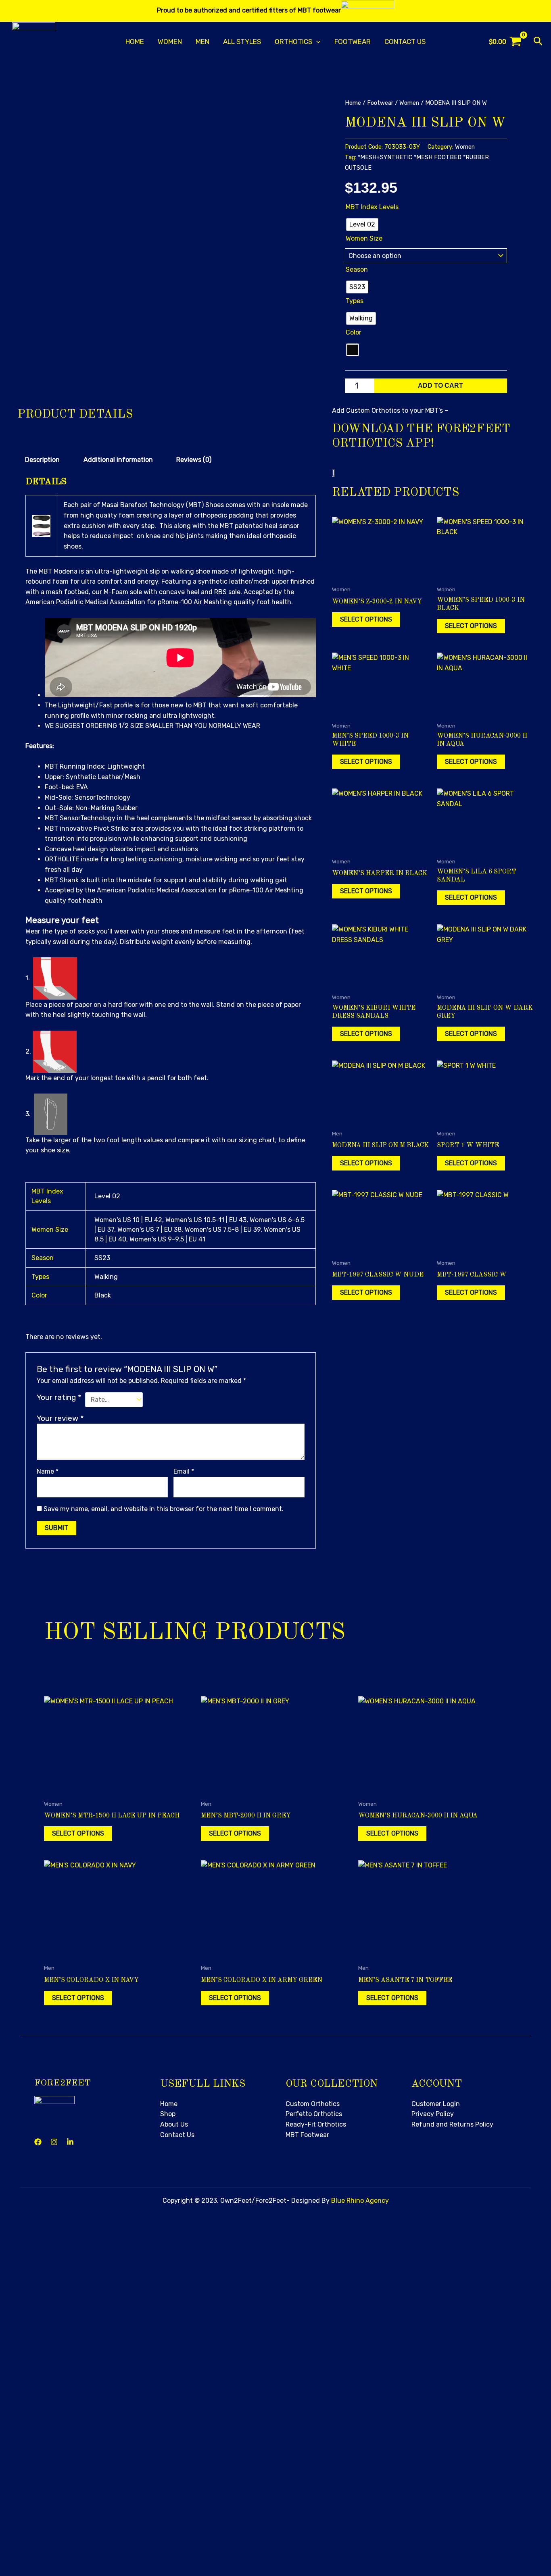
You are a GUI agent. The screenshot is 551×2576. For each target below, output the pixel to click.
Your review (60, 1418)
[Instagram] (54, 2142)
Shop (168, 2114)
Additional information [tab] (118, 460)
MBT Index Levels (372, 207)
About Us (174, 2124)
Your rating (59, 1397)
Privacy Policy (433, 2114)
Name (48, 1471)
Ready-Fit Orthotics (316, 2124)
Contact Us (405, 42)
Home (135, 42)
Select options (366, 619)
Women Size (364, 238)
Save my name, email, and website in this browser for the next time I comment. (164, 1509)
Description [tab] (42, 460)
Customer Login (436, 2104)
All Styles (242, 42)
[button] (316, 42)
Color (354, 332)
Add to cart (440, 386)
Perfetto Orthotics (314, 2114)
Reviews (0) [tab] (194, 460)
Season (357, 269)
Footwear (353, 42)
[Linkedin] (70, 2142)
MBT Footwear (307, 2135)
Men (202, 42)
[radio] (362, 225)
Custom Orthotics (313, 2104)
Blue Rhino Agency (360, 2201)
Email (184, 1471)
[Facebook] (38, 2142)
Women (170, 42)
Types (355, 301)
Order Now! (209, 2470)
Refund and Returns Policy (452, 2124)
